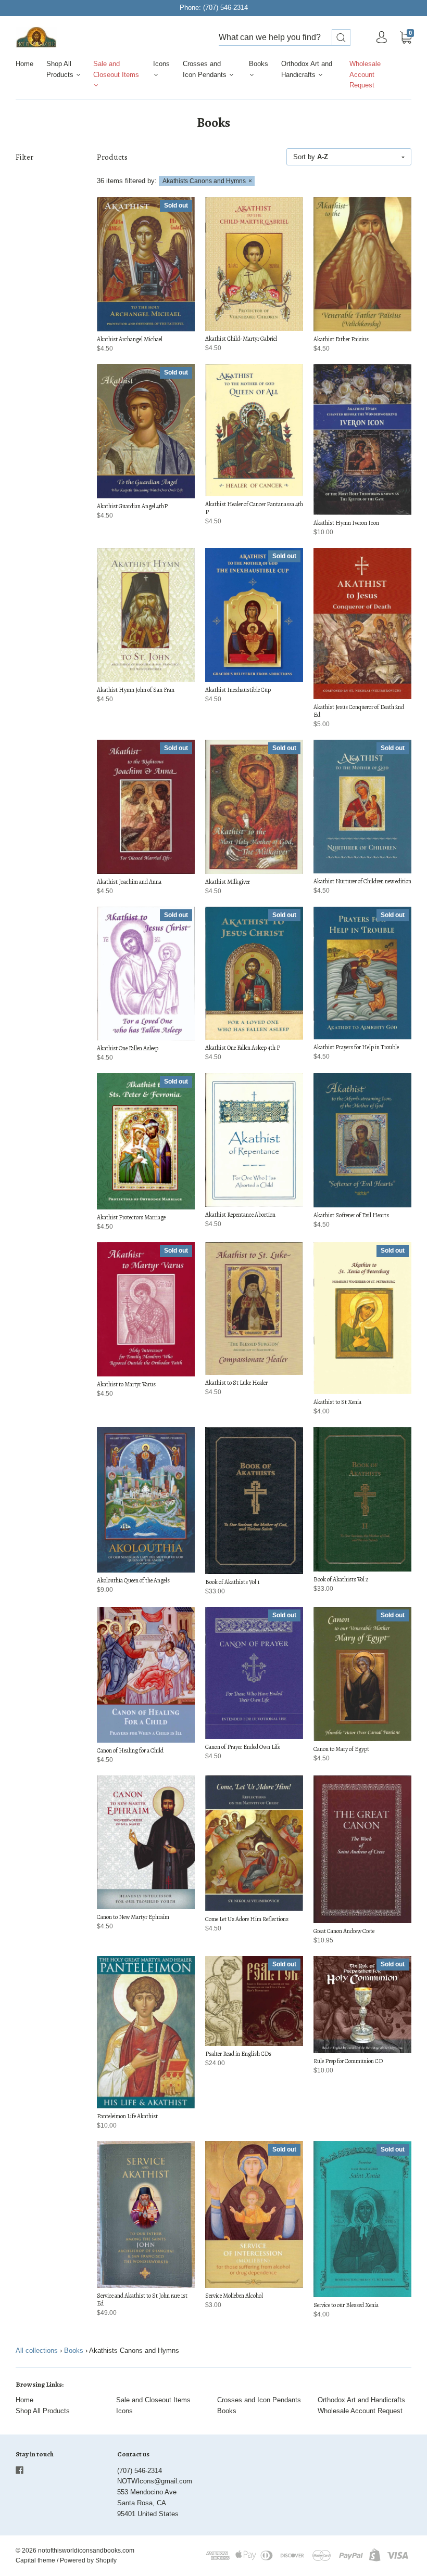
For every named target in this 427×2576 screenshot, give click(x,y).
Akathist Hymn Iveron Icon (346, 523)
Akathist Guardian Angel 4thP (132, 506)
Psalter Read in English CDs (238, 2054)
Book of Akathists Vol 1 (232, 1582)
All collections (37, 2350)
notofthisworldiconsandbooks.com (86, 2551)
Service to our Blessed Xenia (346, 2305)
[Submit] (341, 38)
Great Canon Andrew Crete (344, 1931)
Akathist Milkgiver (228, 882)
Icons (161, 64)
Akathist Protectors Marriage (131, 1217)
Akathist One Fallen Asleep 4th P (243, 1048)
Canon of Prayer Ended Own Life (243, 1747)
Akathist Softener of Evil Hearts (351, 1215)
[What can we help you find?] (285, 38)
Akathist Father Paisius (341, 339)
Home (24, 64)
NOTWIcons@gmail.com (155, 2481)
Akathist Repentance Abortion (240, 1215)
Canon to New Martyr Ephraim (133, 1917)
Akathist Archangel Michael (130, 339)
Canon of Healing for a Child (130, 1750)
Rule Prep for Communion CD (348, 2061)
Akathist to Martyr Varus (126, 1384)
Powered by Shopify (88, 2560)
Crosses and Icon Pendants (206, 69)
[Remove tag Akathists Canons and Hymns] (207, 181)
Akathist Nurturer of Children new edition (362, 881)
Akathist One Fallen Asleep (128, 1048)
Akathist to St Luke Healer (236, 1383)
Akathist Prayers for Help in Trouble (356, 1047)
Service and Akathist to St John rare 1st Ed (142, 2300)
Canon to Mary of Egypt (341, 1749)
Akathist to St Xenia (337, 1402)
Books (259, 64)
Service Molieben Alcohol (234, 2296)
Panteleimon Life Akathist (127, 2116)
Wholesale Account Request (365, 75)
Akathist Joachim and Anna (129, 882)
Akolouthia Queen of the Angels (133, 1580)
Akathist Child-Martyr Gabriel (241, 339)
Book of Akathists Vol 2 (341, 1579)
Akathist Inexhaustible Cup (238, 690)
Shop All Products (61, 69)
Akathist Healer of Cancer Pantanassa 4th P (254, 508)
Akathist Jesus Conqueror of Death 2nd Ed (359, 711)
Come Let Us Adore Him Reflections (247, 1919)
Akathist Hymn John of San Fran (136, 690)
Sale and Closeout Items (116, 69)
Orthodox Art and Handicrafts (307, 69)
